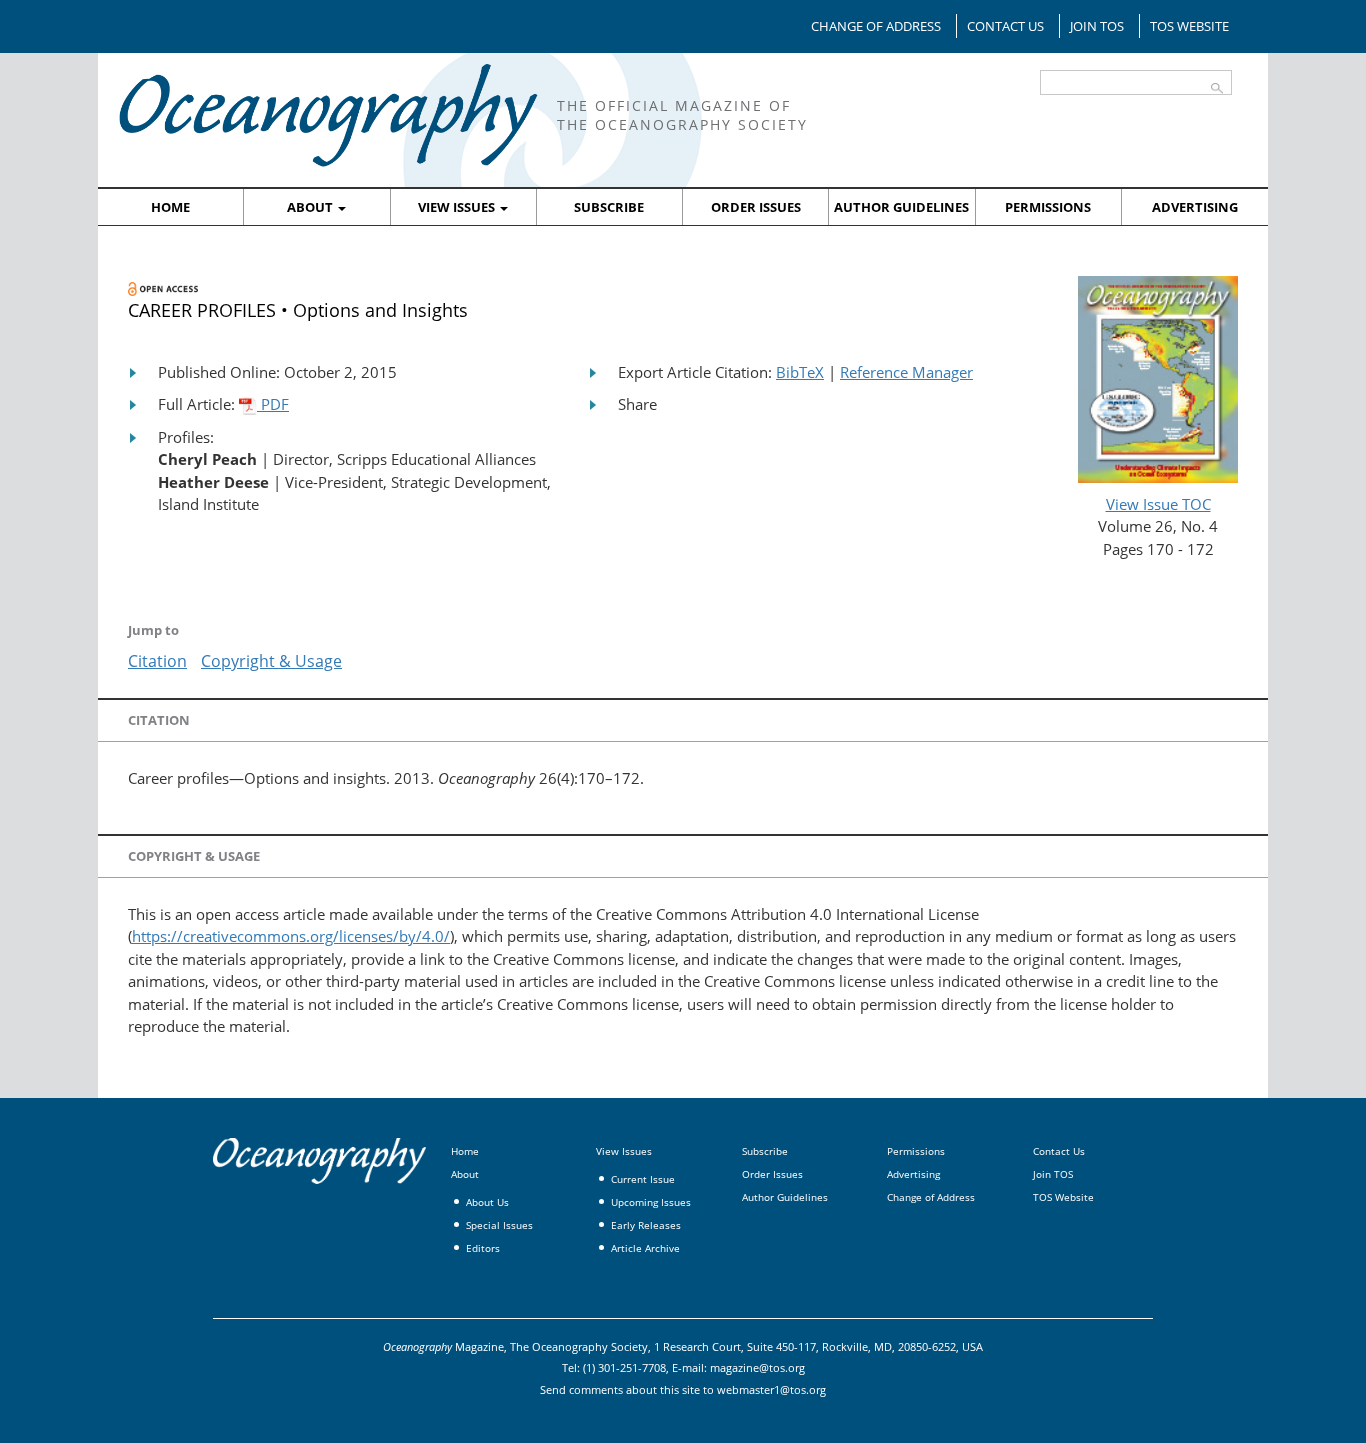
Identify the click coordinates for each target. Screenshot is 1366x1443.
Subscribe (609, 207)
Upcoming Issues (651, 1202)
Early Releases (646, 1225)
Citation (157, 661)
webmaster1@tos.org (771, 1389)
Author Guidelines (901, 207)
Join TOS (1097, 26)
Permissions (1048, 207)
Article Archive (645, 1248)
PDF (273, 404)
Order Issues (756, 207)
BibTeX (800, 372)
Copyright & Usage (271, 661)
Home (170, 207)
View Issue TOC (1158, 504)
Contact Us (1005, 26)
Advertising (1195, 207)
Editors (483, 1248)
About (311, 207)
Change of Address (876, 26)
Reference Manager (906, 372)
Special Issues (499, 1225)
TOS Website (1189, 26)
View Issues (458, 207)
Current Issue (643, 1179)
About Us (487, 1202)
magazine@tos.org (757, 1367)
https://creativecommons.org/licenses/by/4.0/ (291, 936)
